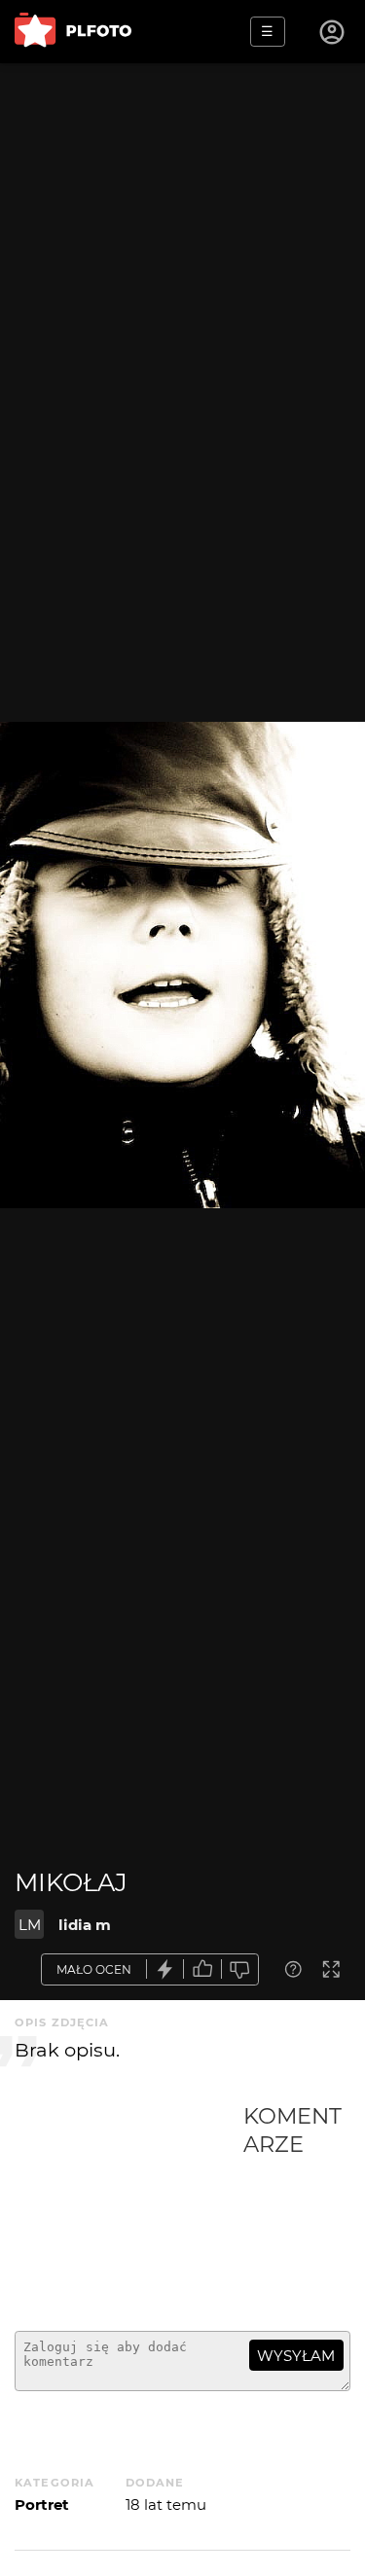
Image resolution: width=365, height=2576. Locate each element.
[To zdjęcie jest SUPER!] (165, 1969)
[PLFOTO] (73, 32)
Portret (42, 2504)
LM (30, 1925)
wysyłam (296, 2356)
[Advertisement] (129, 2209)
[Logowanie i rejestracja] (333, 32)
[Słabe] (240, 1969)
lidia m (85, 1925)
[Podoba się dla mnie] (202, 1969)
